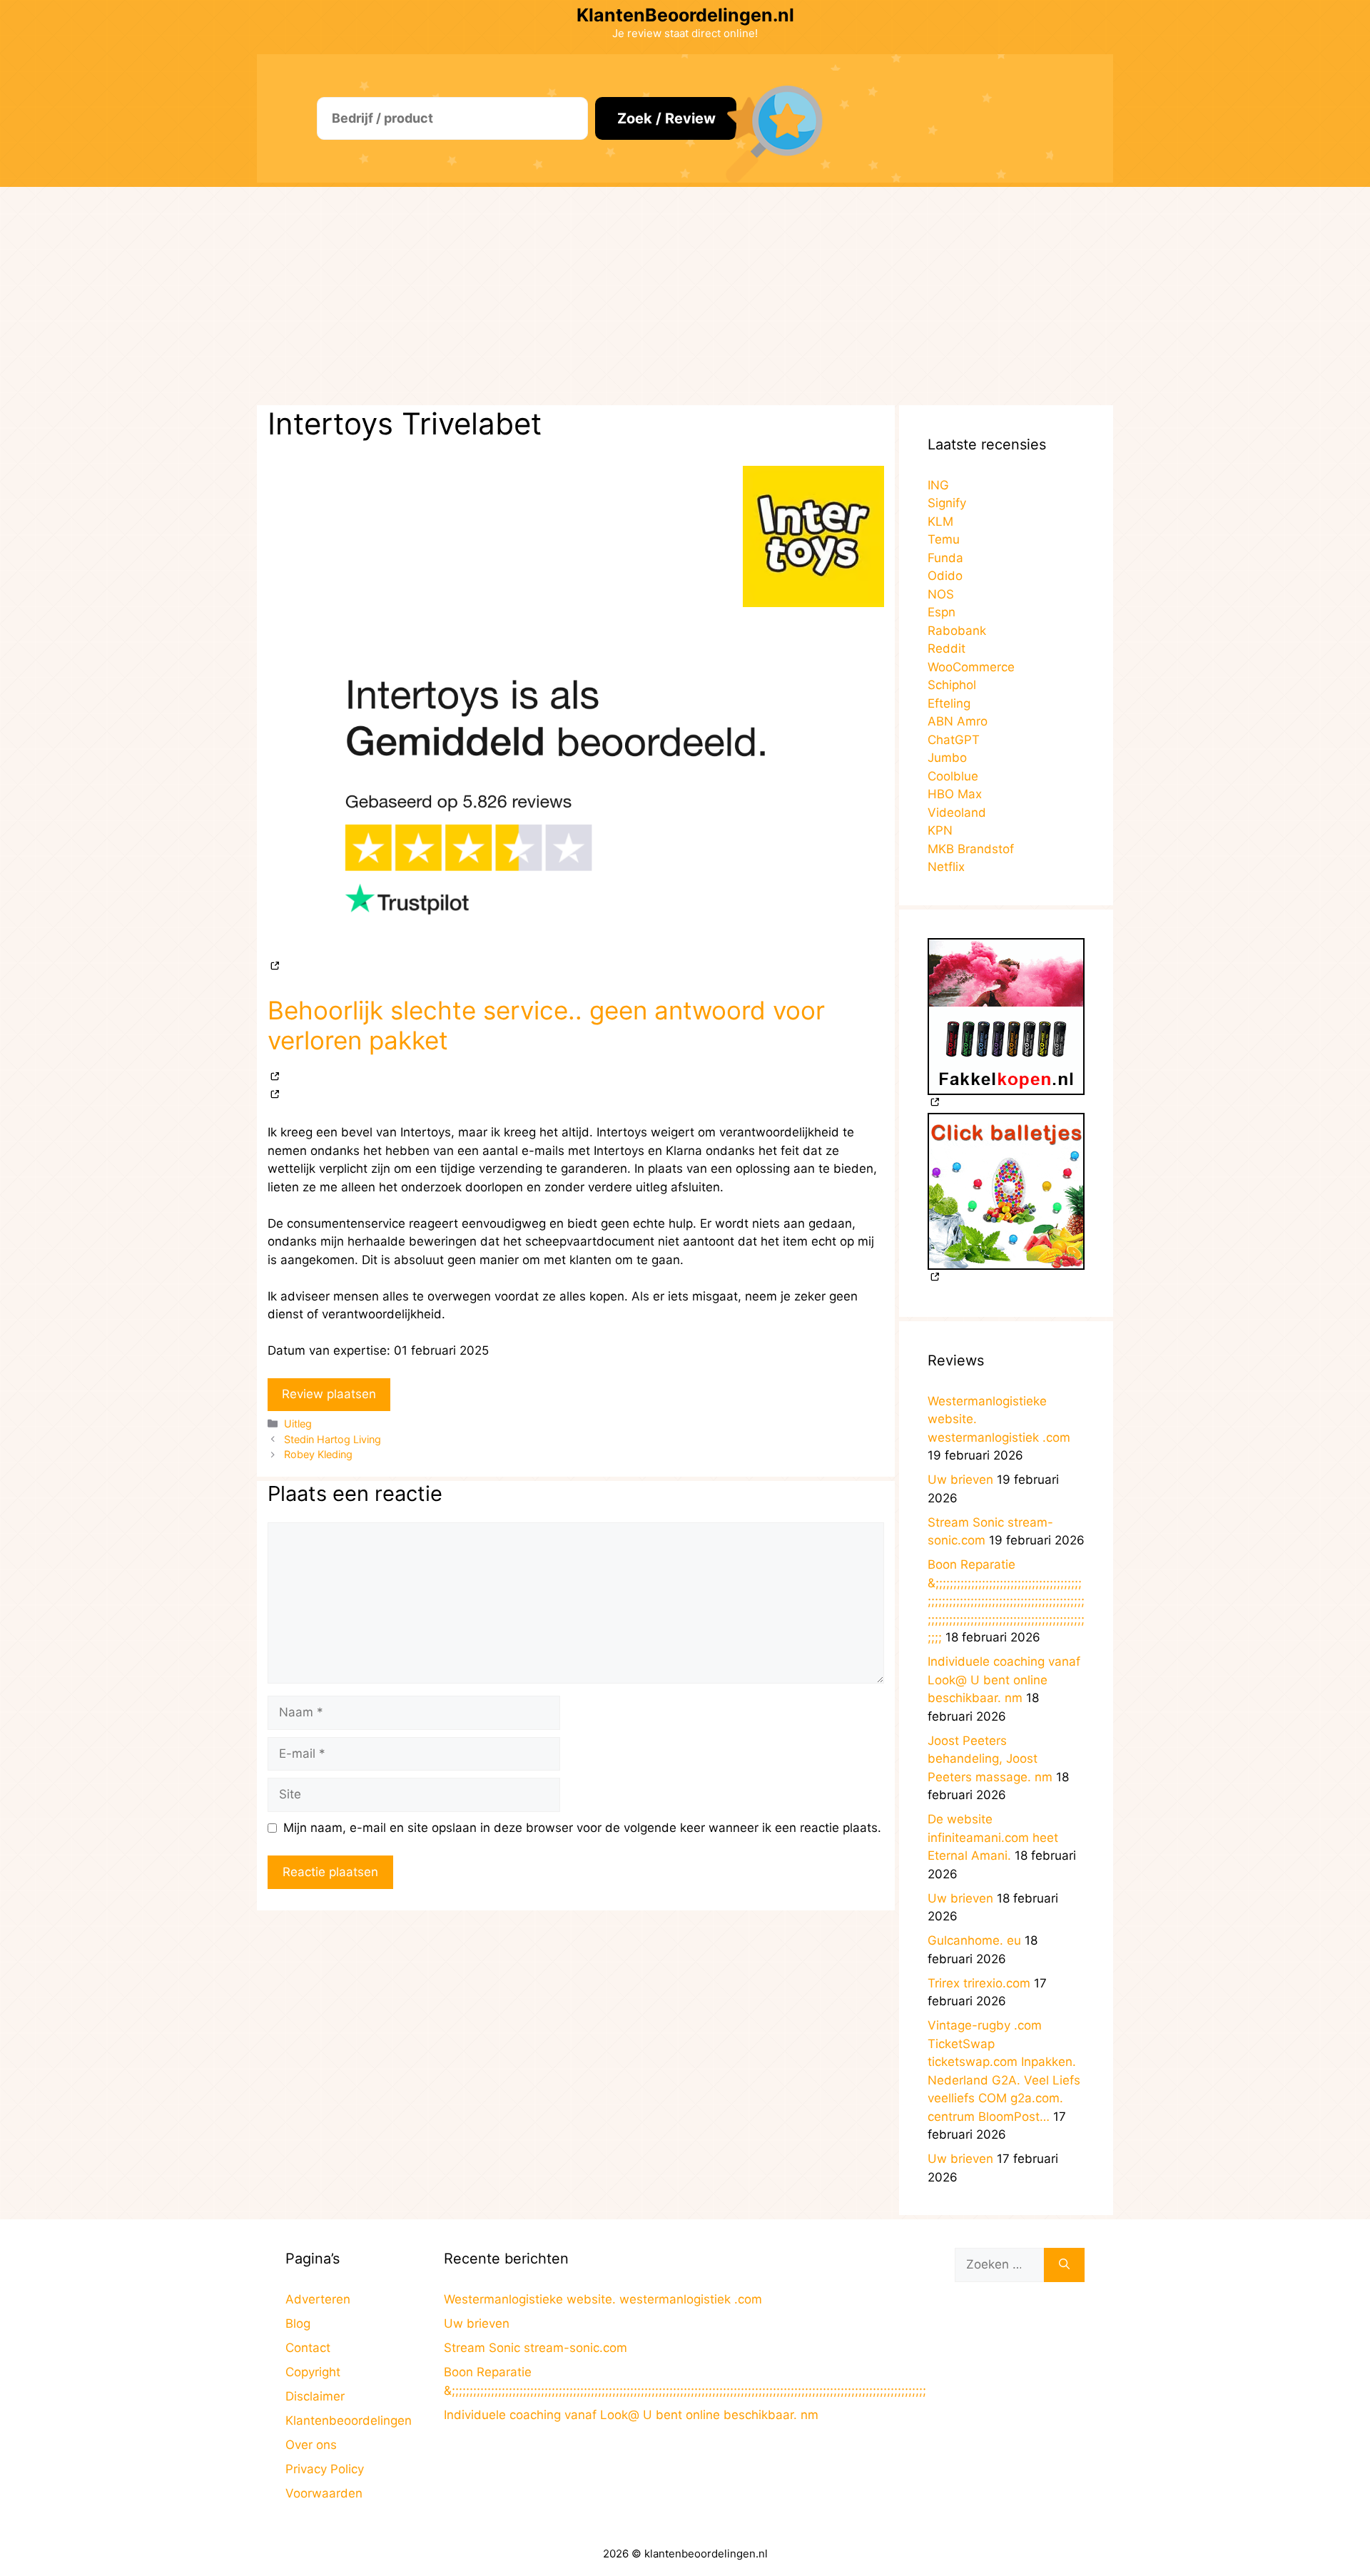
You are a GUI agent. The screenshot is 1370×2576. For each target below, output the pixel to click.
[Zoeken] (1064, 2265)
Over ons (311, 2445)
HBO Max (955, 794)
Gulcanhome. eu (974, 1940)
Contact (308, 2348)
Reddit (947, 648)
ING (938, 485)
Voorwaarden (324, 2493)
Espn (942, 612)
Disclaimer (315, 2396)
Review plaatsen (329, 1394)
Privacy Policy (325, 2469)
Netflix (946, 867)
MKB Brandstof (971, 849)
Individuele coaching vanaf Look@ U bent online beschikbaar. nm (1004, 1680)
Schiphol (952, 685)
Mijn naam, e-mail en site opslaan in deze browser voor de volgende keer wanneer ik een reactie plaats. (582, 1828)
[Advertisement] (685, 294)
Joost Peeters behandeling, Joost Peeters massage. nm (990, 1759)
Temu (944, 539)
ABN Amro (958, 721)
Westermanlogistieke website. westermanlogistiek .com (603, 2299)
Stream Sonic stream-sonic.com (536, 2348)
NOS (941, 594)
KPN (940, 830)
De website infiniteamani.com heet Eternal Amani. (993, 1837)
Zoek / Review (666, 118)
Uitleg (298, 1424)
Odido (945, 576)
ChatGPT (954, 740)
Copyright (313, 2372)
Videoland (957, 813)
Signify (947, 503)
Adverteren (318, 2299)
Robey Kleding (318, 1454)
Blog (298, 2323)
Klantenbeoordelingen (349, 2420)
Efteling (949, 703)
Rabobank (957, 631)
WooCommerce (971, 667)
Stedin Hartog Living (333, 1439)
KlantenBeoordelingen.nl (685, 15)
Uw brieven (960, 1480)
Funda (945, 558)
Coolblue (953, 776)
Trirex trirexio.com (979, 1983)
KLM (940, 521)
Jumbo (947, 758)
